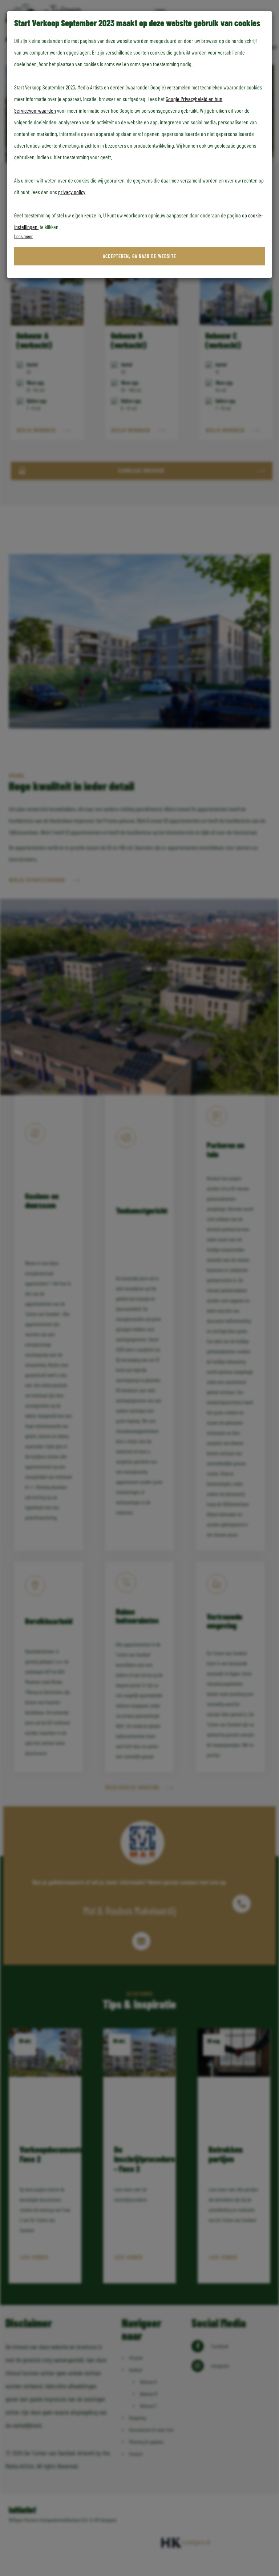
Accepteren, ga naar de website (139, 256)
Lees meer (23, 236)
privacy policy (72, 192)
